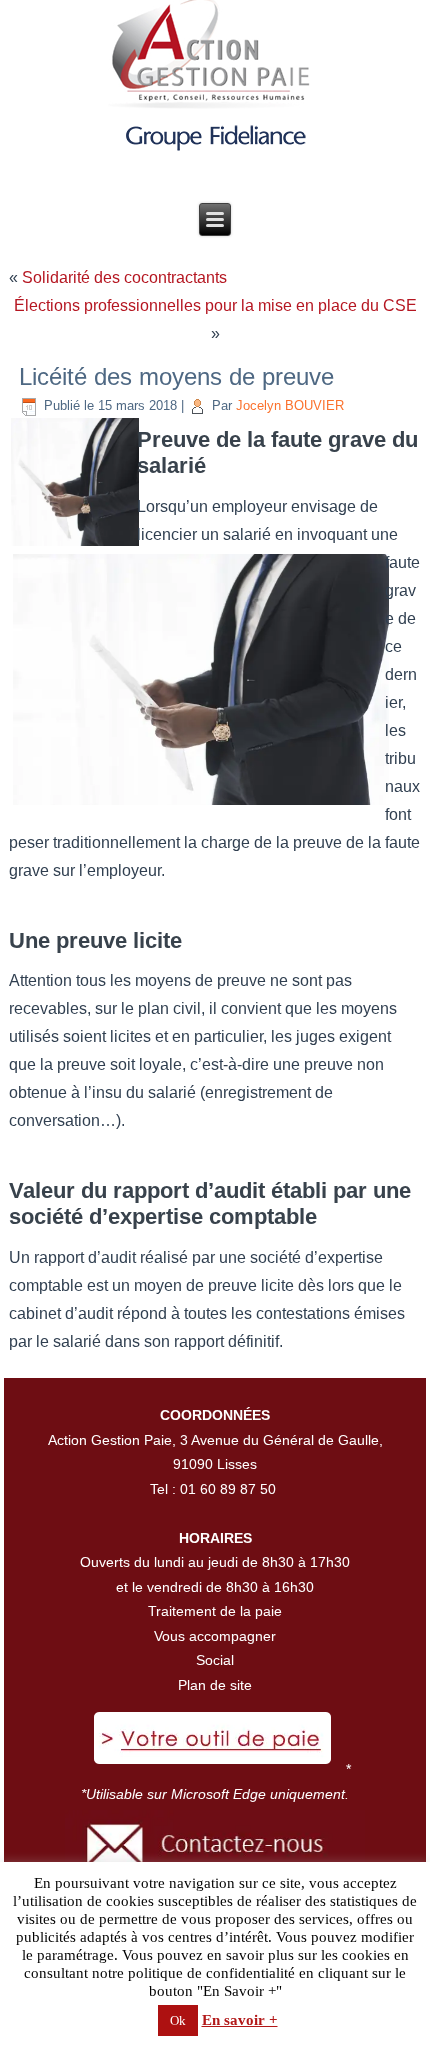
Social (215, 1660)
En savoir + (240, 2020)
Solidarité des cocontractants (124, 277)
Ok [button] (178, 2020)
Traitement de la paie (215, 1611)
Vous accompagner (215, 1636)
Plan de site (215, 1685)
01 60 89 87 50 (228, 1489)
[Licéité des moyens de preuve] (74, 542)
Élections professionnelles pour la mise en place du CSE (215, 305)
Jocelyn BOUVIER (290, 405)
